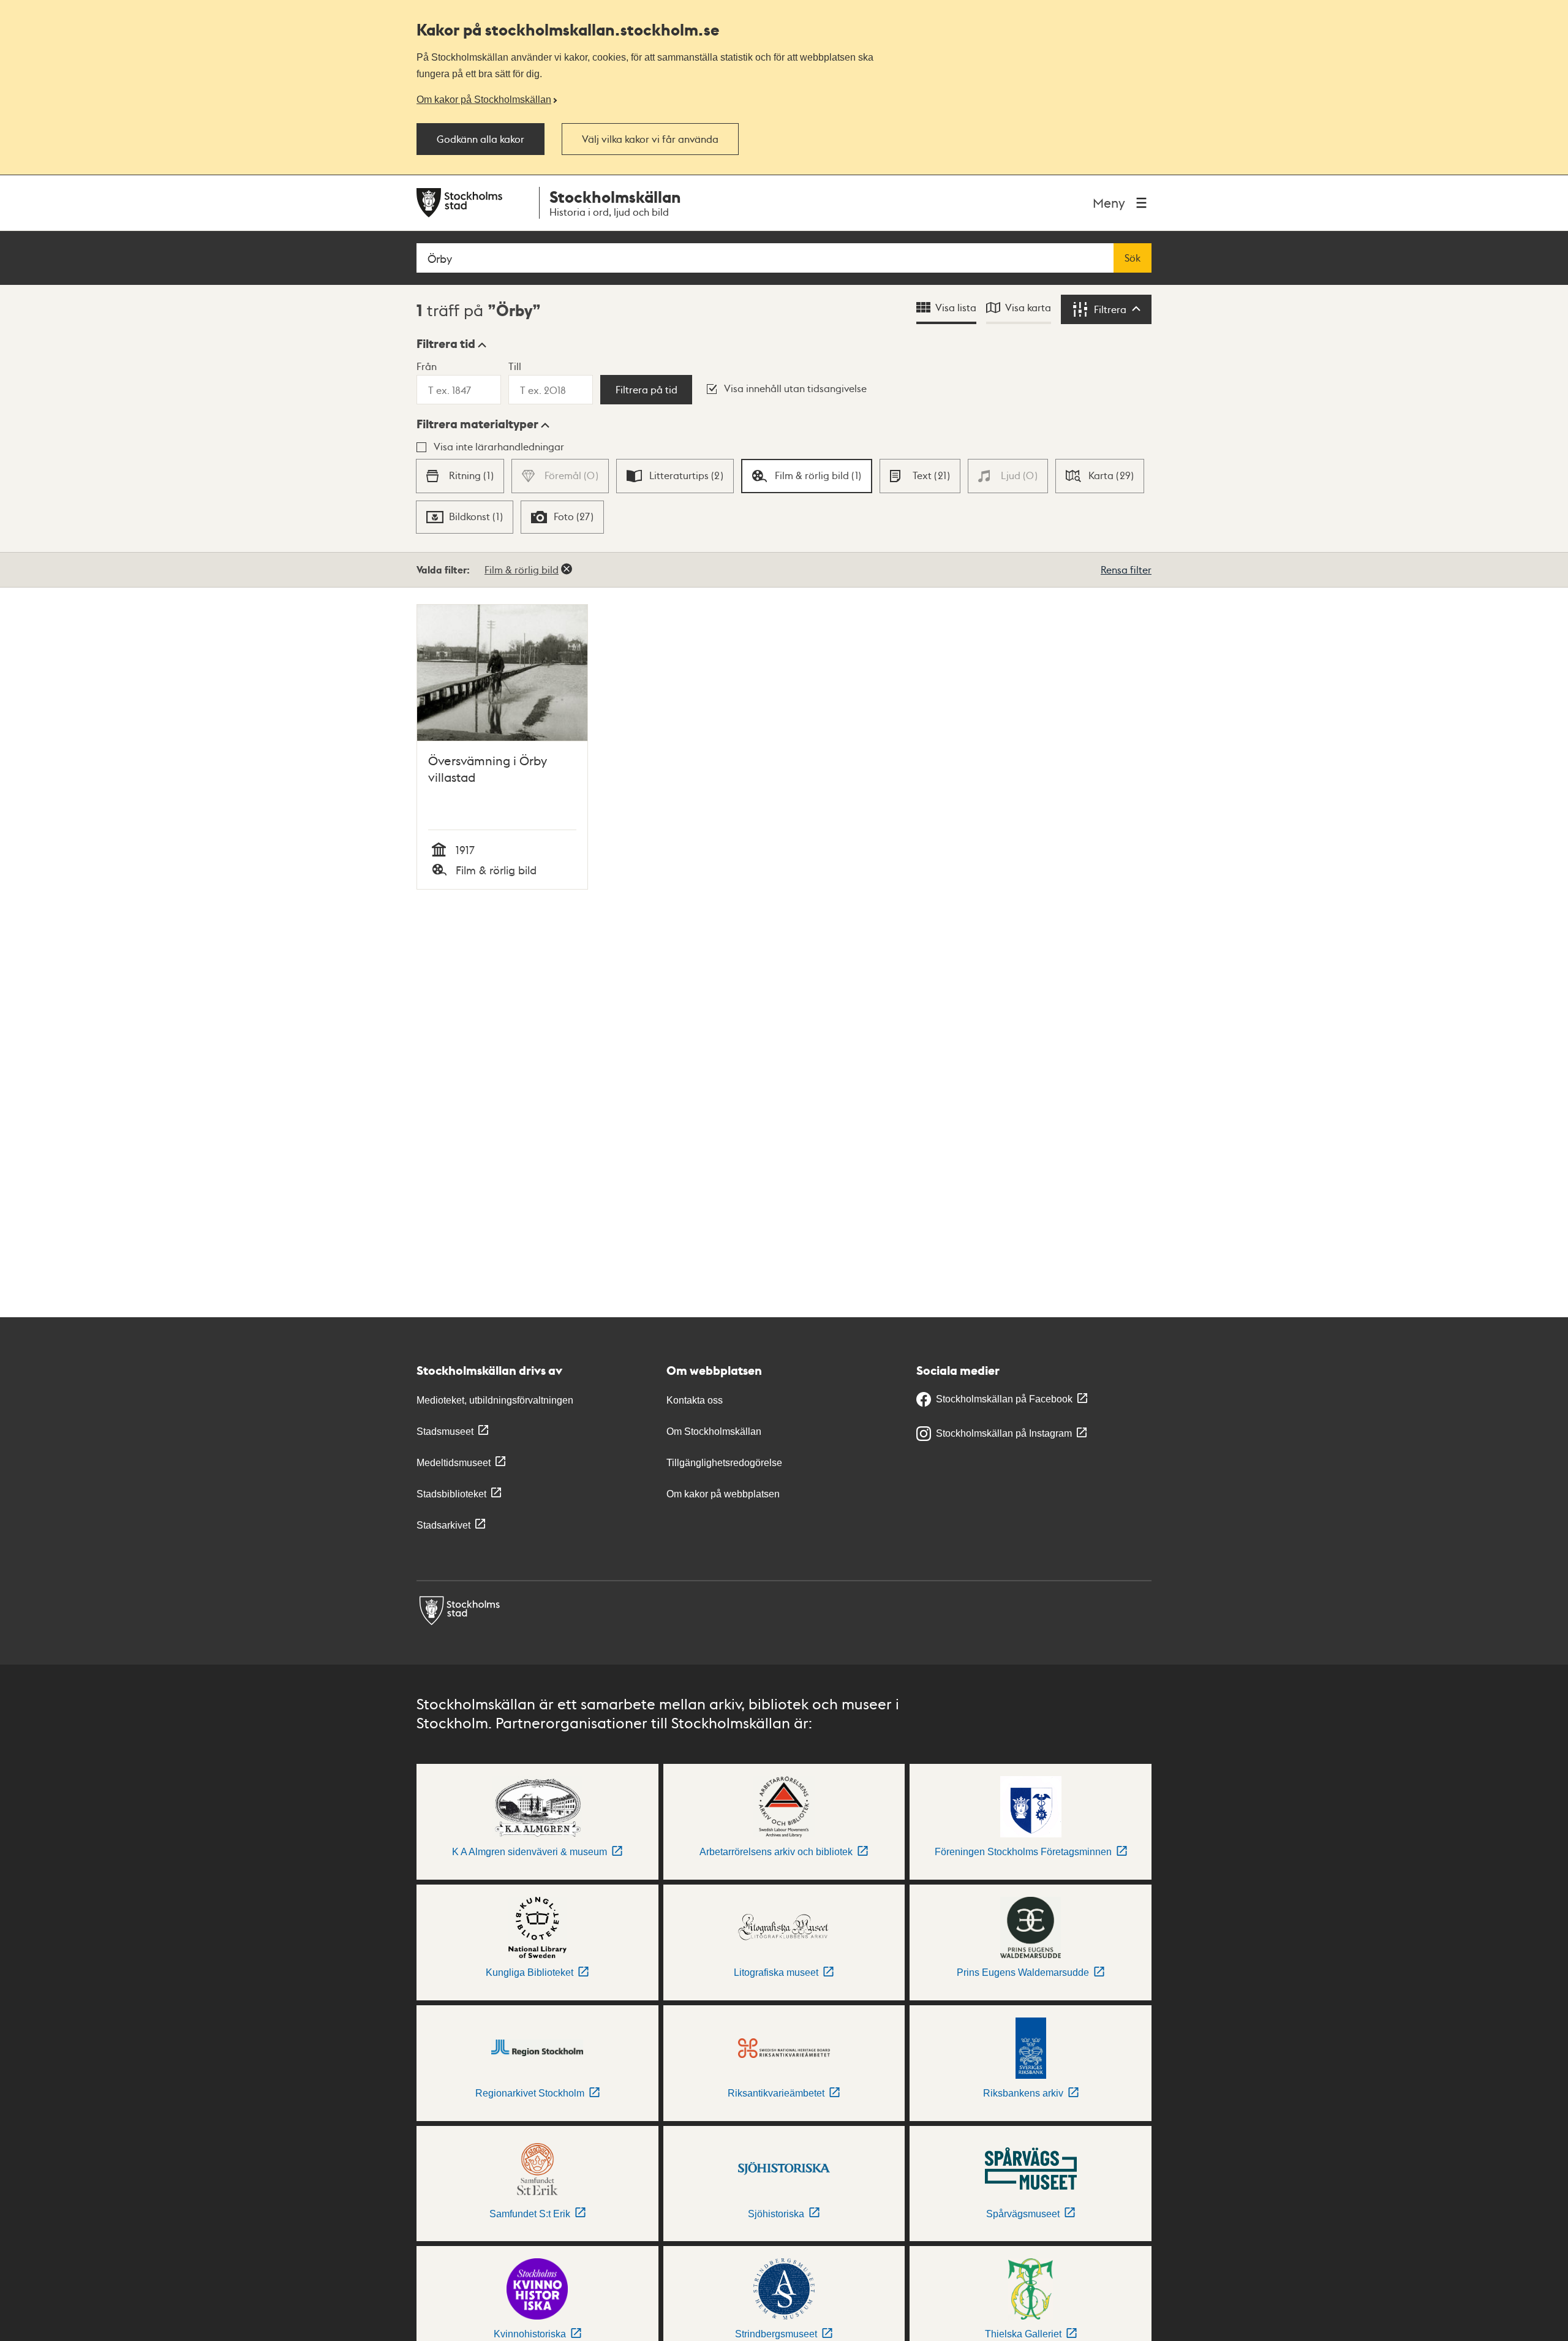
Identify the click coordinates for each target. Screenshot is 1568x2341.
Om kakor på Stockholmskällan (484, 99)
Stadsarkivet (443, 1525)
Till (515, 366)
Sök (1133, 258)
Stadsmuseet (445, 1431)
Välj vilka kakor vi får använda (650, 139)
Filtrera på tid (646, 390)
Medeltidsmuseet (454, 1463)
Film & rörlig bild (522, 569)
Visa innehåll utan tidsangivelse (795, 388)
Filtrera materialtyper (477, 424)
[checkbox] (460, 476)
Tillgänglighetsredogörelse (724, 1463)
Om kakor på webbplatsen (723, 1494)
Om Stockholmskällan (714, 1431)
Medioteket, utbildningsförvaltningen (495, 1400)
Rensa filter (1126, 569)
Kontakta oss (695, 1400)
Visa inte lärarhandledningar (499, 446)
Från (427, 366)
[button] (451, 344)
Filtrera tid (446, 344)
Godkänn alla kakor (481, 139)
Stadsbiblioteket (451, 1494)
